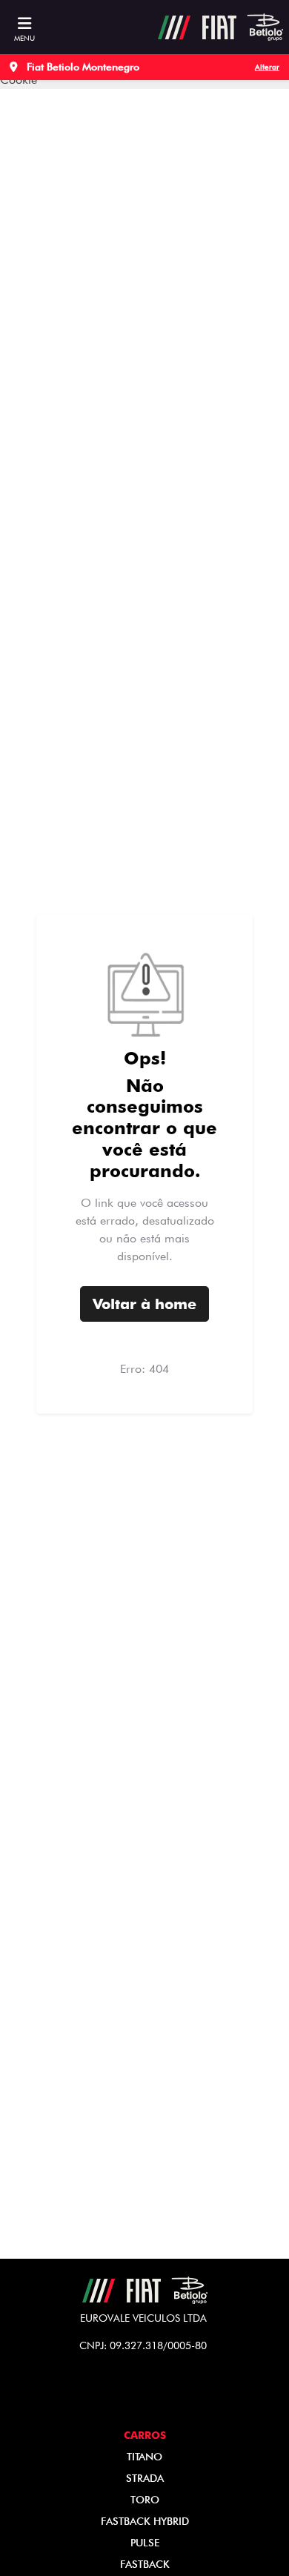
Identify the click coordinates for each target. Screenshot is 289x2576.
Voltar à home (144, 1304)
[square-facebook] (156, 2395)
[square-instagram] (133, 2395)
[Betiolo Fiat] (220, 27)
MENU (24, 38)
